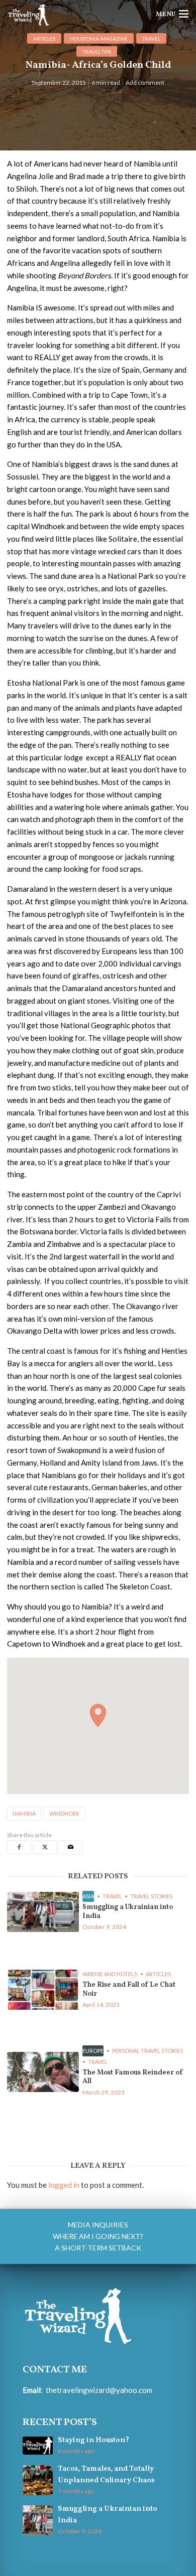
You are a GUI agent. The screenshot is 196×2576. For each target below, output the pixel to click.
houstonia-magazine (99, 39)
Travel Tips (97, 52)
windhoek (64, 1813)
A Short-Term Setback (98, 2248)
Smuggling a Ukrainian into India (128, 1912)
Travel (151, 39)
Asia (88, 1896)
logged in (64, 2185)
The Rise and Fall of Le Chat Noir (129, 1989)
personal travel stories (148, 2051)
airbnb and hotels (110, 1974)
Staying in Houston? (93, 2440)
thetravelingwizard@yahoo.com (99, 2390)
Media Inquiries (98, 2225)
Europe (93, 2051)
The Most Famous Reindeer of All (133, 2077)
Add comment (145, 83)
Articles (44, 39)
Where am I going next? (98, 2236)
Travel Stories (151, 1896)
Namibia (24, 1813)
